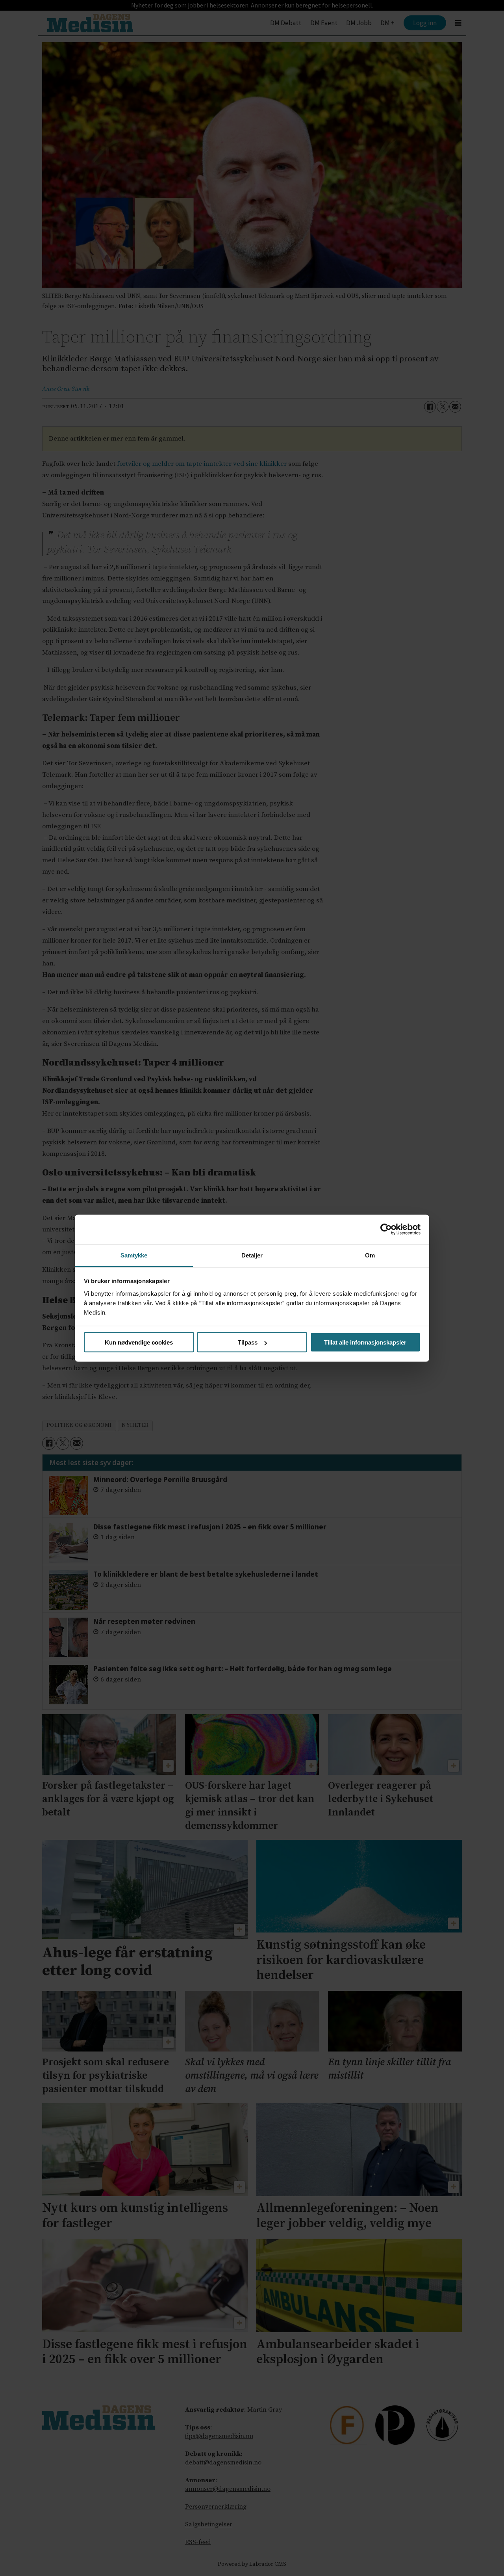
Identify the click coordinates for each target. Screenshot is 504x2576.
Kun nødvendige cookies (139, 1342)
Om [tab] (370, 1255)
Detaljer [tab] (252, 1255)
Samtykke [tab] (134, 1255)
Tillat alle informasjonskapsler (365, 1342)
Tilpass (248, 1342)
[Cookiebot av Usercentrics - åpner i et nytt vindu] (386, 1229)
